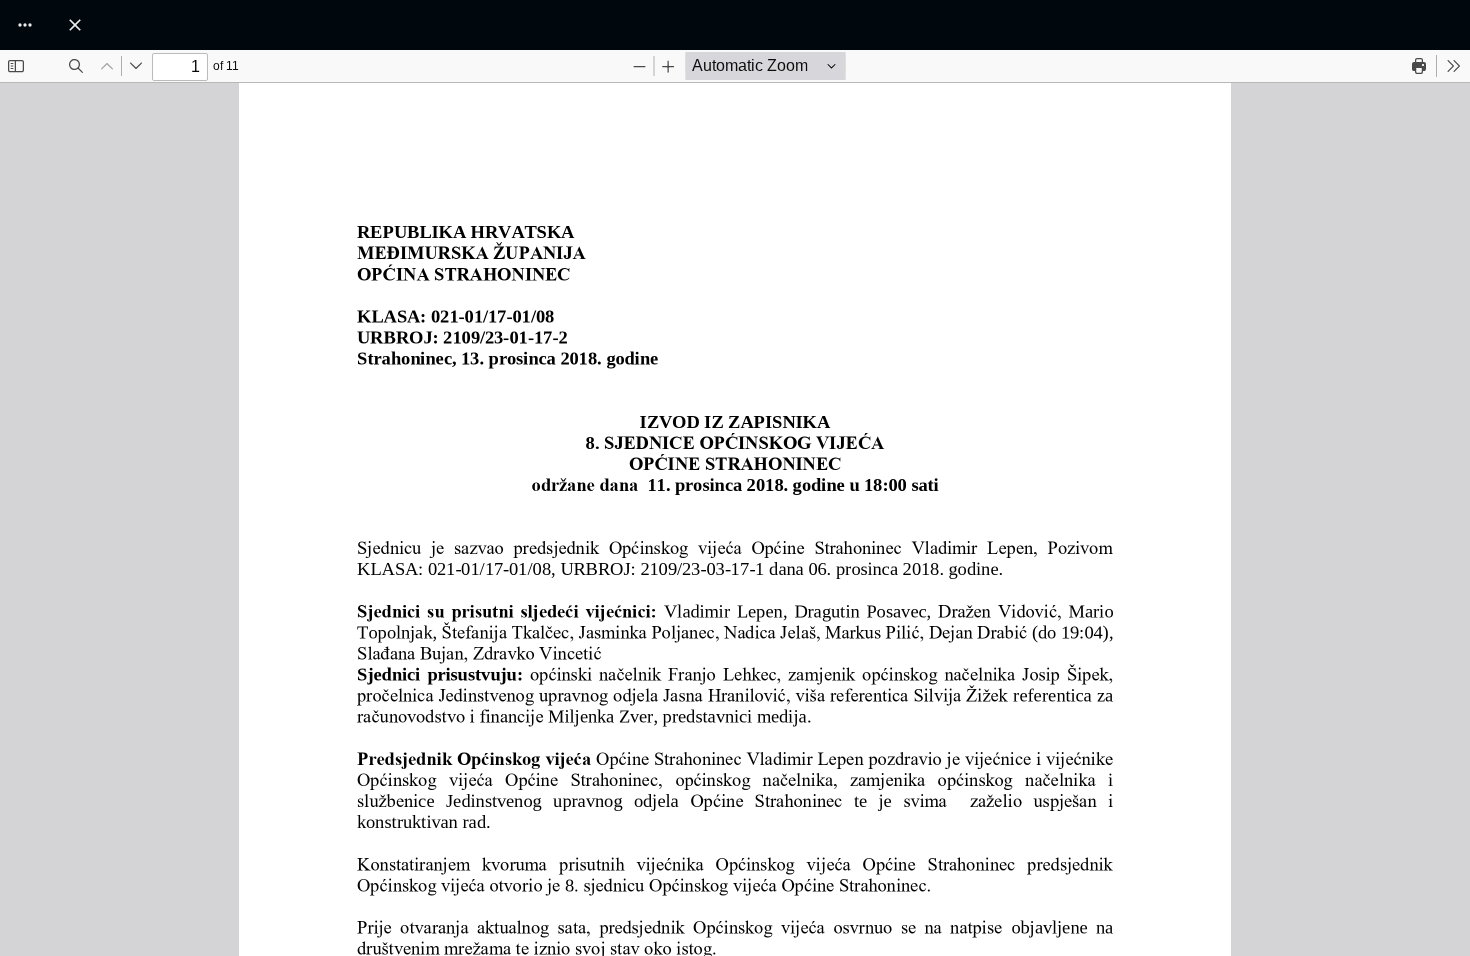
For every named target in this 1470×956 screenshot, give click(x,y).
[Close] (75, 25)
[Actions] (25, 25)
